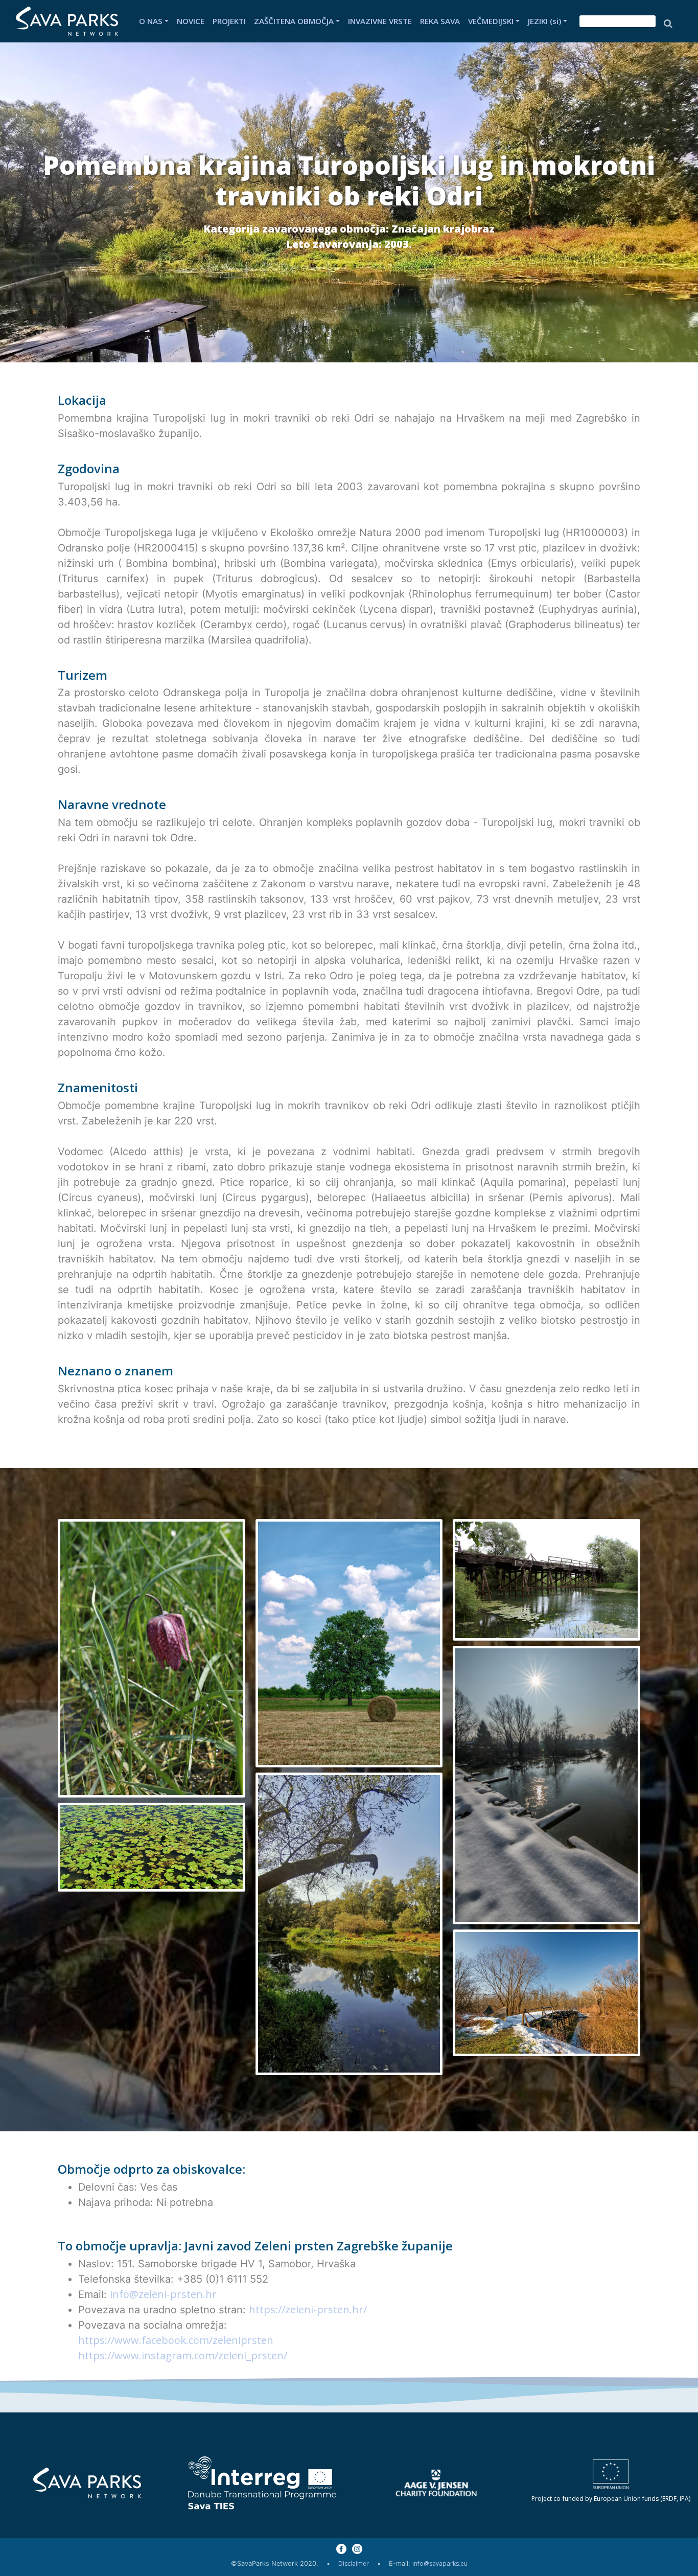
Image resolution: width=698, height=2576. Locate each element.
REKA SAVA (440, 21)
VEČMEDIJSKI (491, 21)
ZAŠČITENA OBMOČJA (294, 21)
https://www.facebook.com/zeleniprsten (176, 2340)
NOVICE (191, 21)
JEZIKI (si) (544, 21)
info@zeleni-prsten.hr (163, 2294)
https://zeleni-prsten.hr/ (308, 2309)
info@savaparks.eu (440, 2563)
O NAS (151, 21)
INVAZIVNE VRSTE (380, 21)
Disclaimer (354, 2563)
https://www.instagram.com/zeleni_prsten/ (183, 2355)
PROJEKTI (229, 21)
